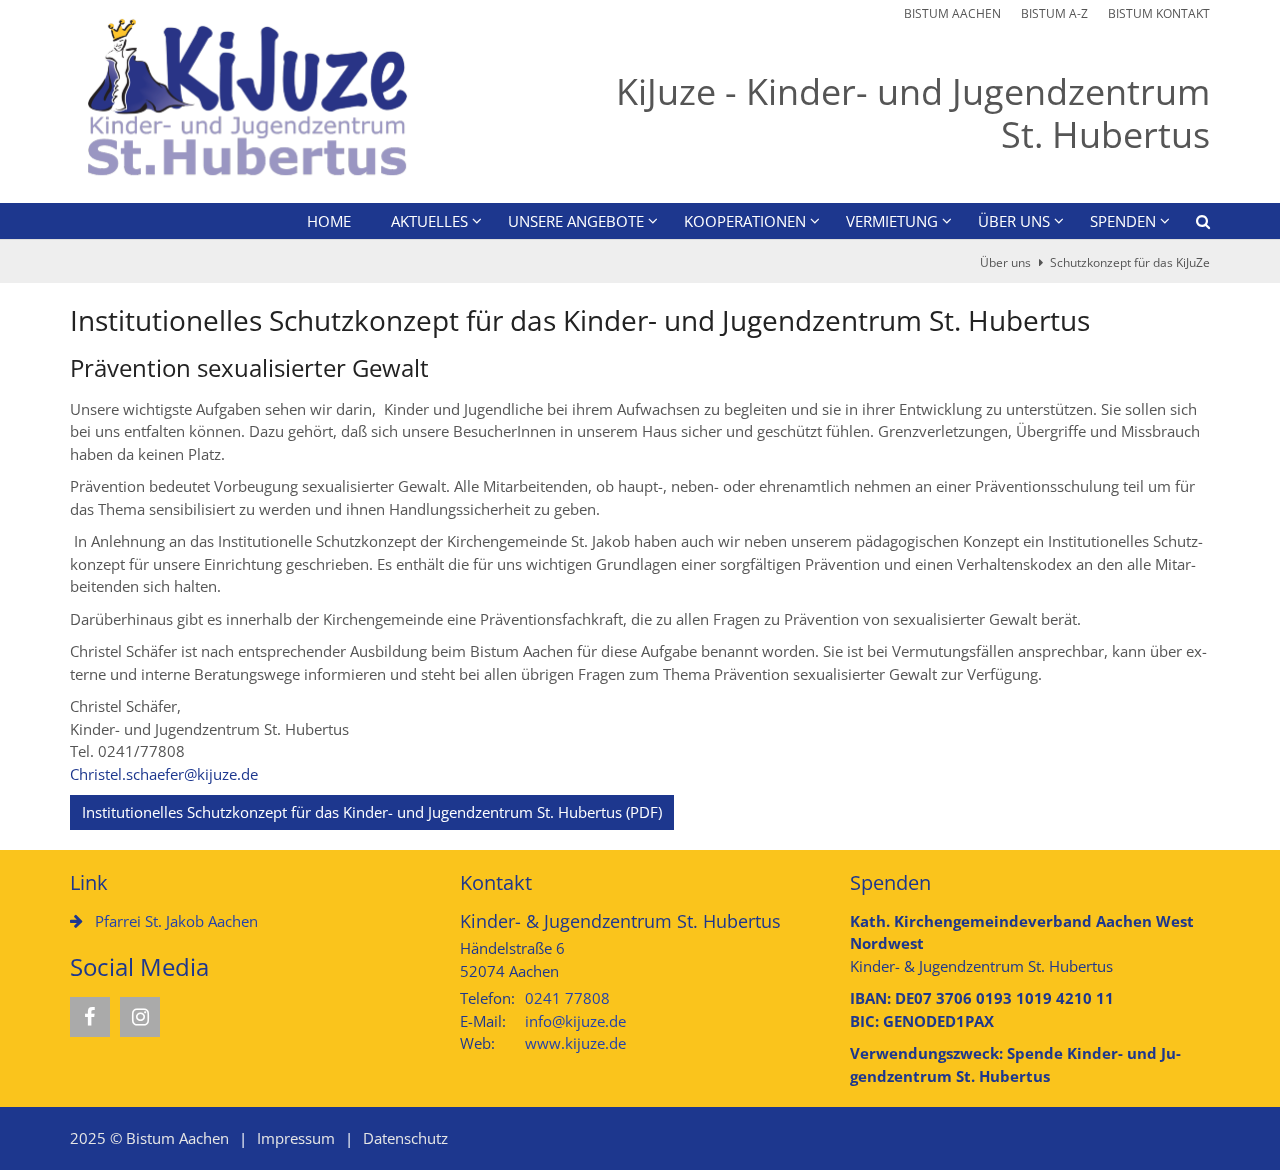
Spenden (890, 882)
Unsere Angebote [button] (576, 221)
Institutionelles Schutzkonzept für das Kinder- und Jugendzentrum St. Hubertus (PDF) (372, 812)
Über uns (1005, 262)
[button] (1190, 225)
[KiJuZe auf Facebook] (90, 1017)
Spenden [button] (1123, 221)
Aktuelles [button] (429, 221)
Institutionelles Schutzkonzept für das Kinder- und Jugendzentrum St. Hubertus (580, 320)
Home (329, 221)
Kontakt (496, 882)
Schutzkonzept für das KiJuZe (1130, 262)
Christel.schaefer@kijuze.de (164, 774)
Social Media (139, 967)
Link (89, 882)
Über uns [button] (1014, 221)
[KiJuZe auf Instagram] (140, 1017)
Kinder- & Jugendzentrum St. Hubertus (620, 921)
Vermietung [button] (892, 221)
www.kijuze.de (575, 1043)
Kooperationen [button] (745, 221)
